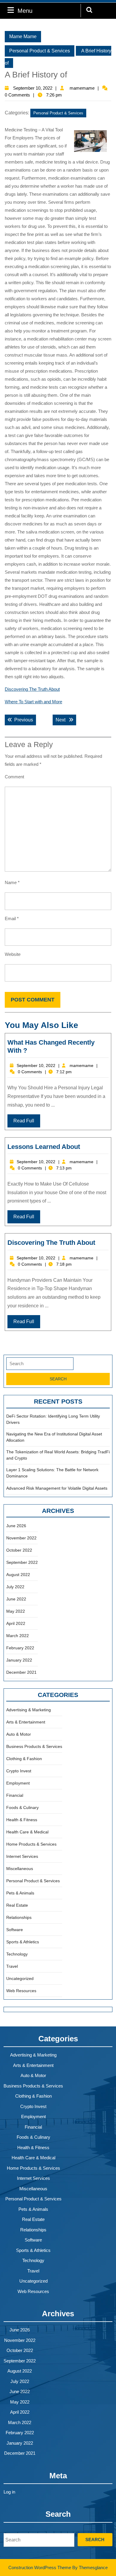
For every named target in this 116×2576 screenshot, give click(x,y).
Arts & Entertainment (26, 1722)
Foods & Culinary (22, 1807)
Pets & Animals (20, 1893)
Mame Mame (23, 36)
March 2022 (18, 1636)
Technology (17, 1954)
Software (15, 1930)
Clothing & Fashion (24, 1759)
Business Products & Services (34, 1746)
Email (12, 918)
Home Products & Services (31, 1844)
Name (12, 882)
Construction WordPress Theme (40, 2568)
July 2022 (15, 1587)
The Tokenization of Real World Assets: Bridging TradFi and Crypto (58, 1455)
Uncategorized (20, 1978)
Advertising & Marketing (29, 1710)
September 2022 (22, 1562)
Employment (18, 1783)
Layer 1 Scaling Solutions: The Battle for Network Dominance (52, 1473)
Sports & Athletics (23, 1942)
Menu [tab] (25, 11)
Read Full (24, 1121)
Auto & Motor (19, 1734)
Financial (15, 1795)
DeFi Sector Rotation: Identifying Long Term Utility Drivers (53, 1419)
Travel (12, 1966)
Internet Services (22, 1856)
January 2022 (19, 1660)
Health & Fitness (22, 1820)
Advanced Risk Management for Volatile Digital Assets (57, 1488)
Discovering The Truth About (32, 689)
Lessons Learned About (44, 1147)
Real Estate (17, 1905)
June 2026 (16, 1526)
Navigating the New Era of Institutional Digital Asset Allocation (54, 1437)
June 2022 (16, 1599)
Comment (14, 777)
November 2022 (21, 1538)
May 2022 (16, 1611)
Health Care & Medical (27, 1832)
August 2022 (18, 1575)
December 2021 (21, 1672)
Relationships (19, 1917)
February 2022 (20, 1648)
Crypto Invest (19, 1771)
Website (13, 954)
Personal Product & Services (40, 51)
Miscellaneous (20, 1869)
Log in (9, 2492)
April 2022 (16, 1623)
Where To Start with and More (33, 702)
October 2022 (19, 1550)
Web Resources (21, 1991)
